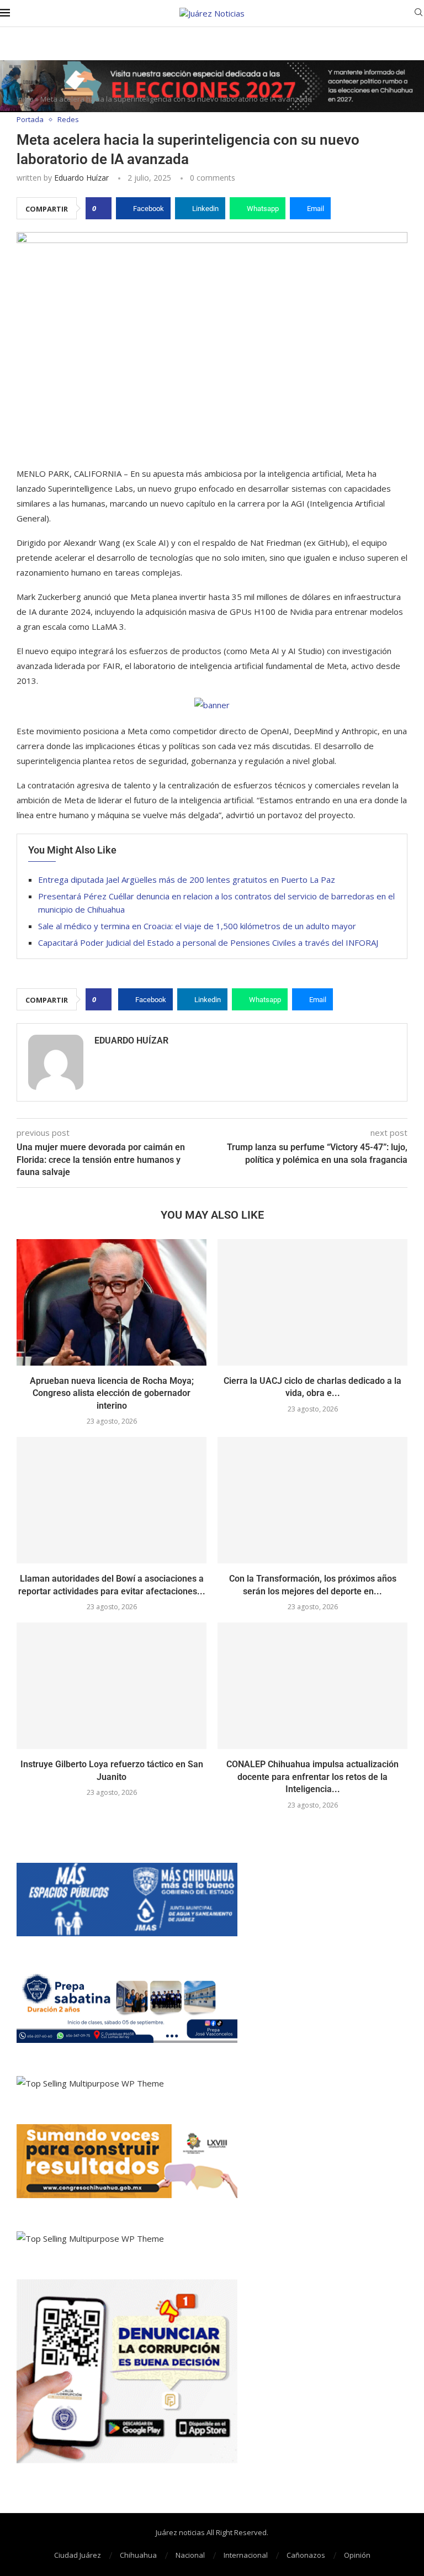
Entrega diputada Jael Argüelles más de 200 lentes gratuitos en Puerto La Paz (187, 879)
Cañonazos (306, 2555)
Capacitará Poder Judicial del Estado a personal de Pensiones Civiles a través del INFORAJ (208, 942)
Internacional (246, 2555)
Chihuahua (138, 2555)
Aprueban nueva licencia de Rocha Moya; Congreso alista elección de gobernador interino (112, 1393)
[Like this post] (102, 208)
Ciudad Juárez (78, 2555)
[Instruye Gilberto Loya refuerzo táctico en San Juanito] (112, 1686)
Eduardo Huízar (81, 178)
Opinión (357, 2555)
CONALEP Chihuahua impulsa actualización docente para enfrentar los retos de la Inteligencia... (312, 1777)
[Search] (418, 14)
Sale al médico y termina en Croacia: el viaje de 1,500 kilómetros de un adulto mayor (197, 926)
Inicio (25, 99)
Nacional (190, 2555)
